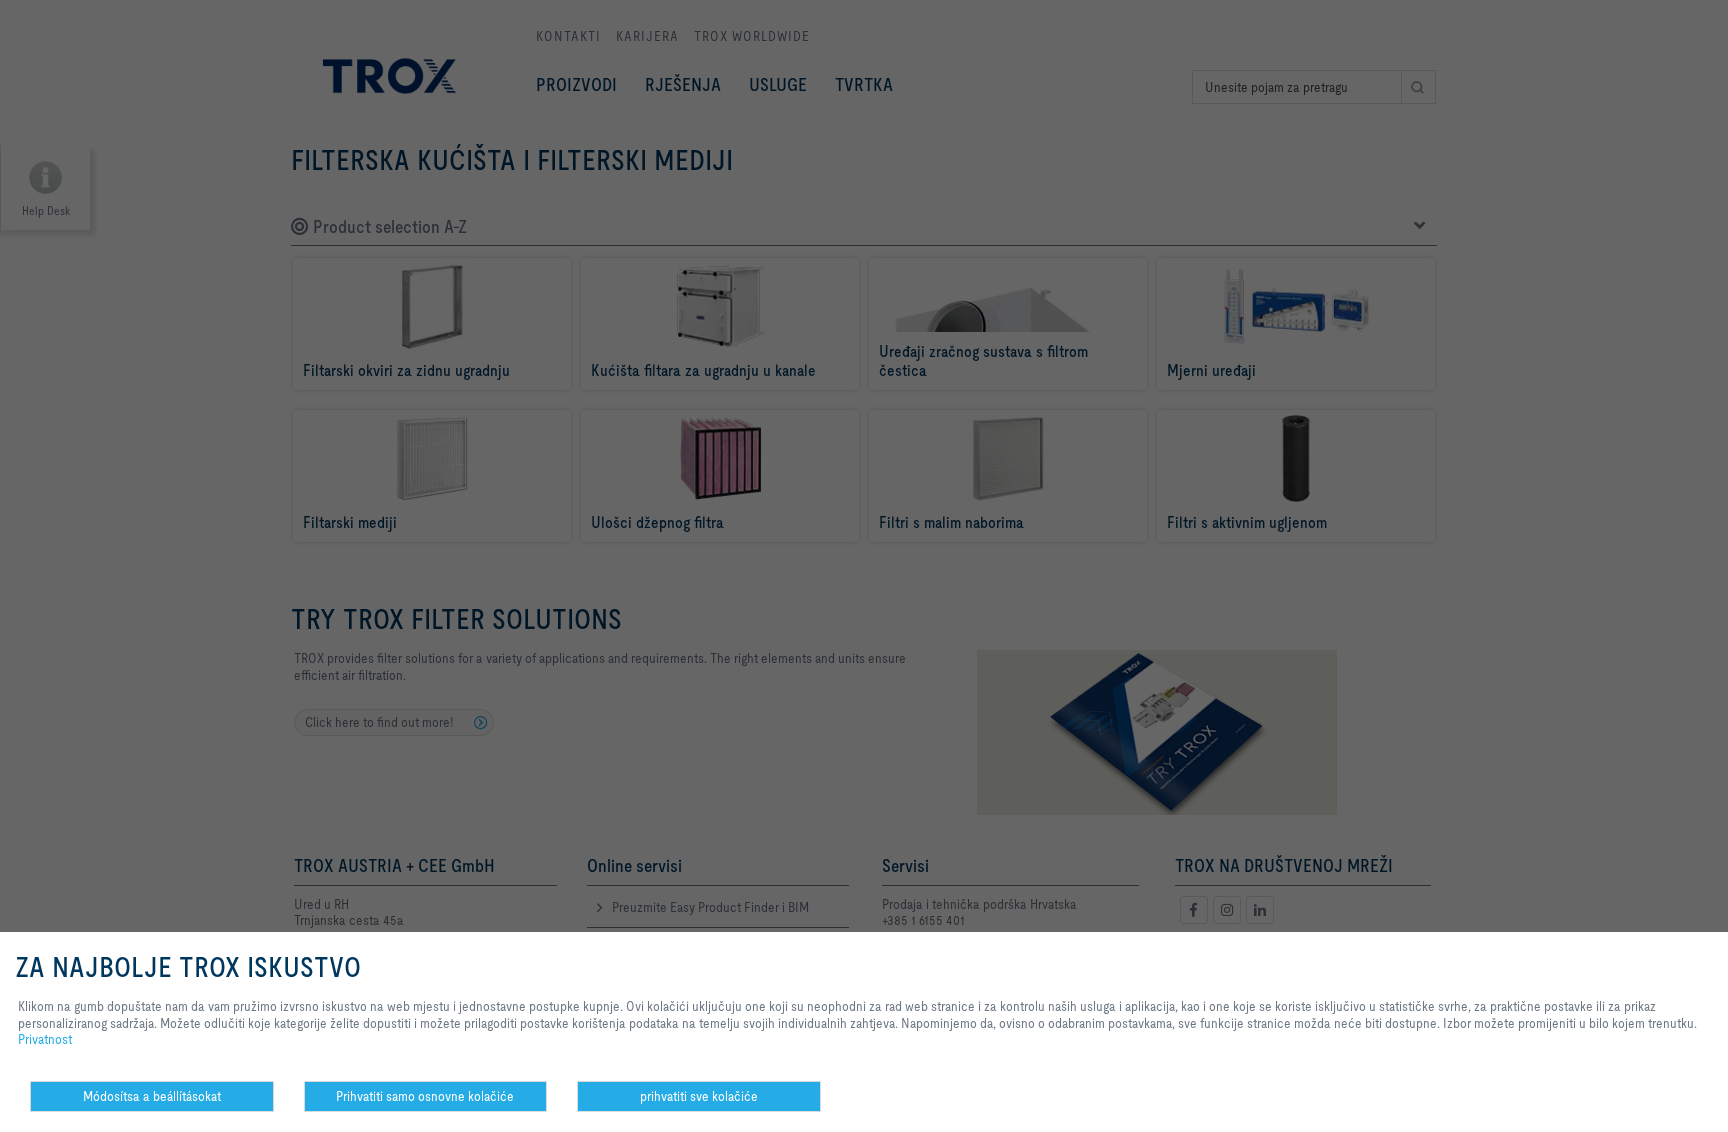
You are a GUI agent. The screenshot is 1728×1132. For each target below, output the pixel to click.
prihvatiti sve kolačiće (699, 1096)
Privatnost (45, 1039)
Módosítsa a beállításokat (152, 1096)
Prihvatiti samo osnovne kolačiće (425, 1096)
